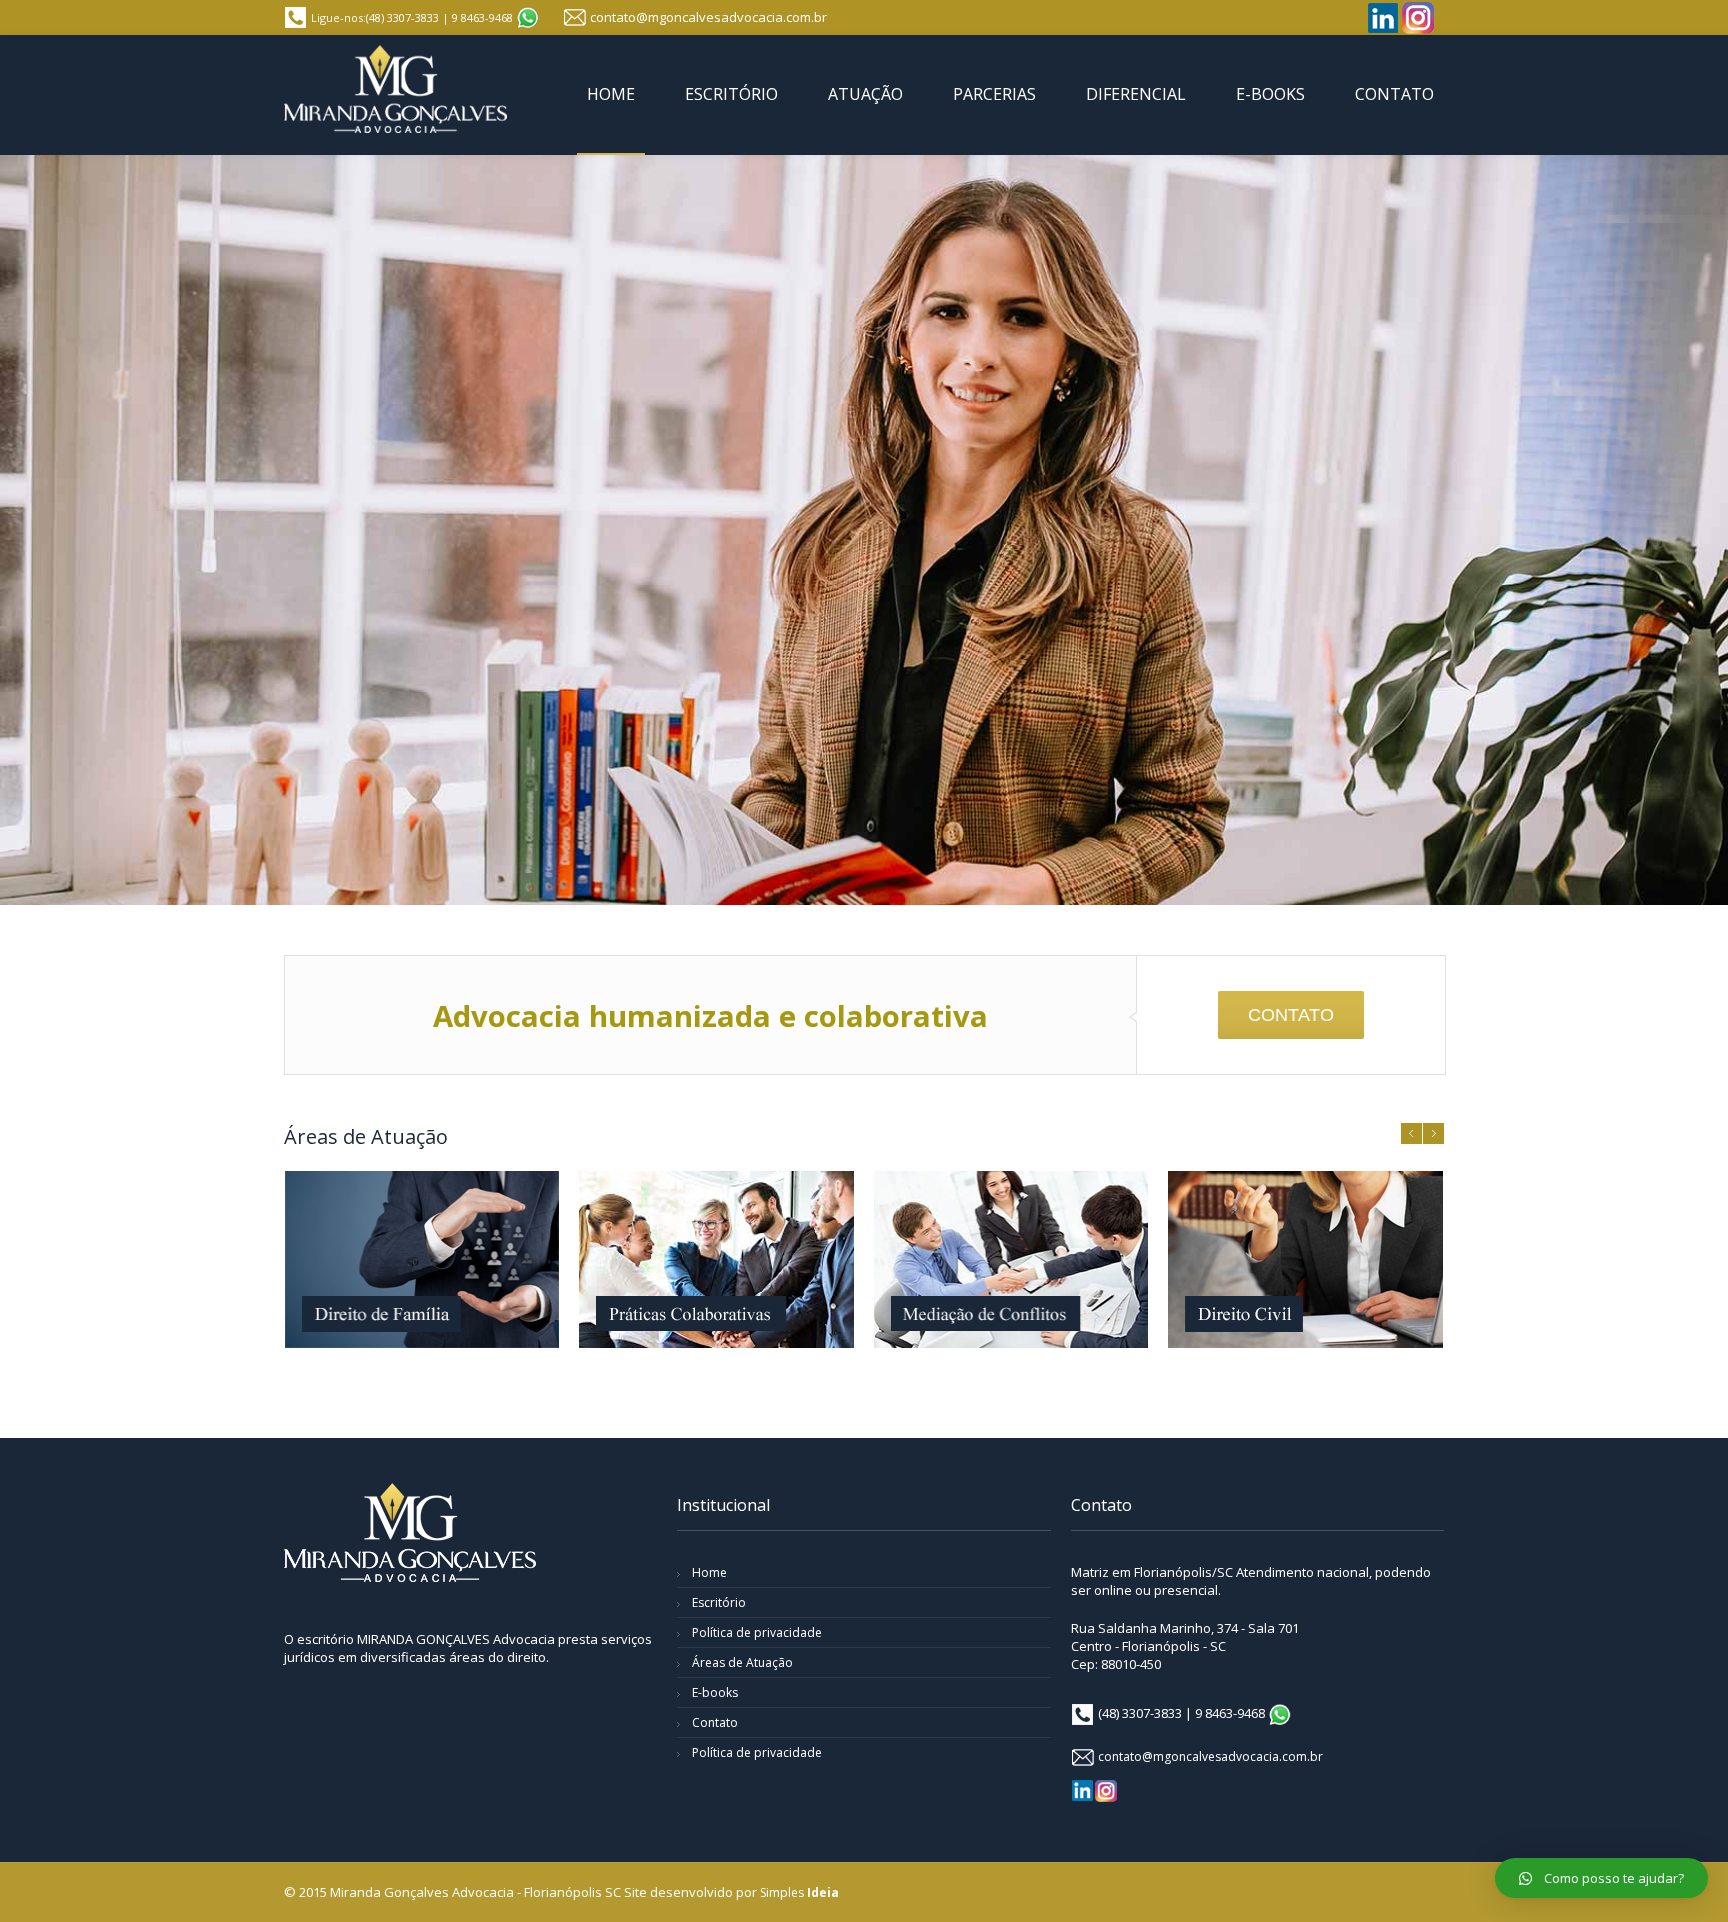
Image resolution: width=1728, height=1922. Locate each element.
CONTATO (1291, 1015)
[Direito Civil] (1305, 1259)
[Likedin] (1383, 18)
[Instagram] (1418, 18)
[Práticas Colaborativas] (716, 1259)
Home (709, 1572)
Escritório (719, 1602)
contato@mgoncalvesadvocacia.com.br (708, 17)
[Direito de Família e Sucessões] (422, 1259)
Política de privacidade (757, 1632)
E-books (715, 1692)
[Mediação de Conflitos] (1011, 1259)
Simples (799, 1892)
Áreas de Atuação (742, 1662)
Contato (715, 1722)
